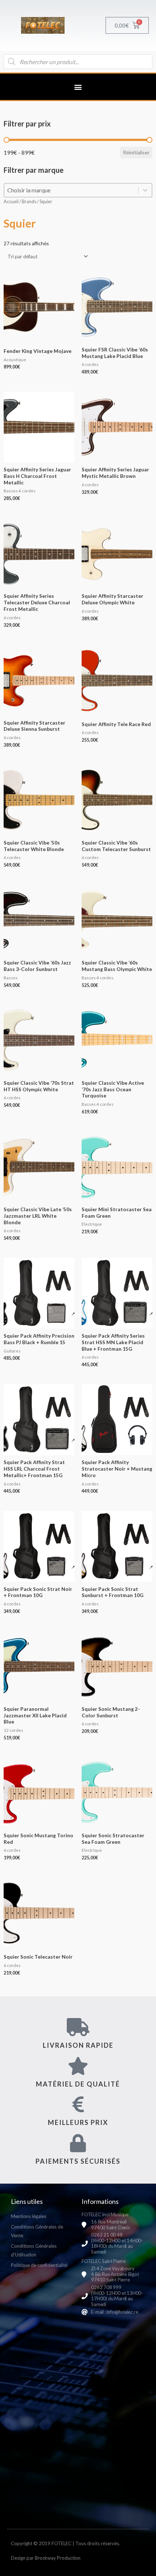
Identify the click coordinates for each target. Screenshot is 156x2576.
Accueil (11, 202)
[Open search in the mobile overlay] (78, 62)
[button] (78, 87)
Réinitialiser (136, 152)
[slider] (7, 140)
